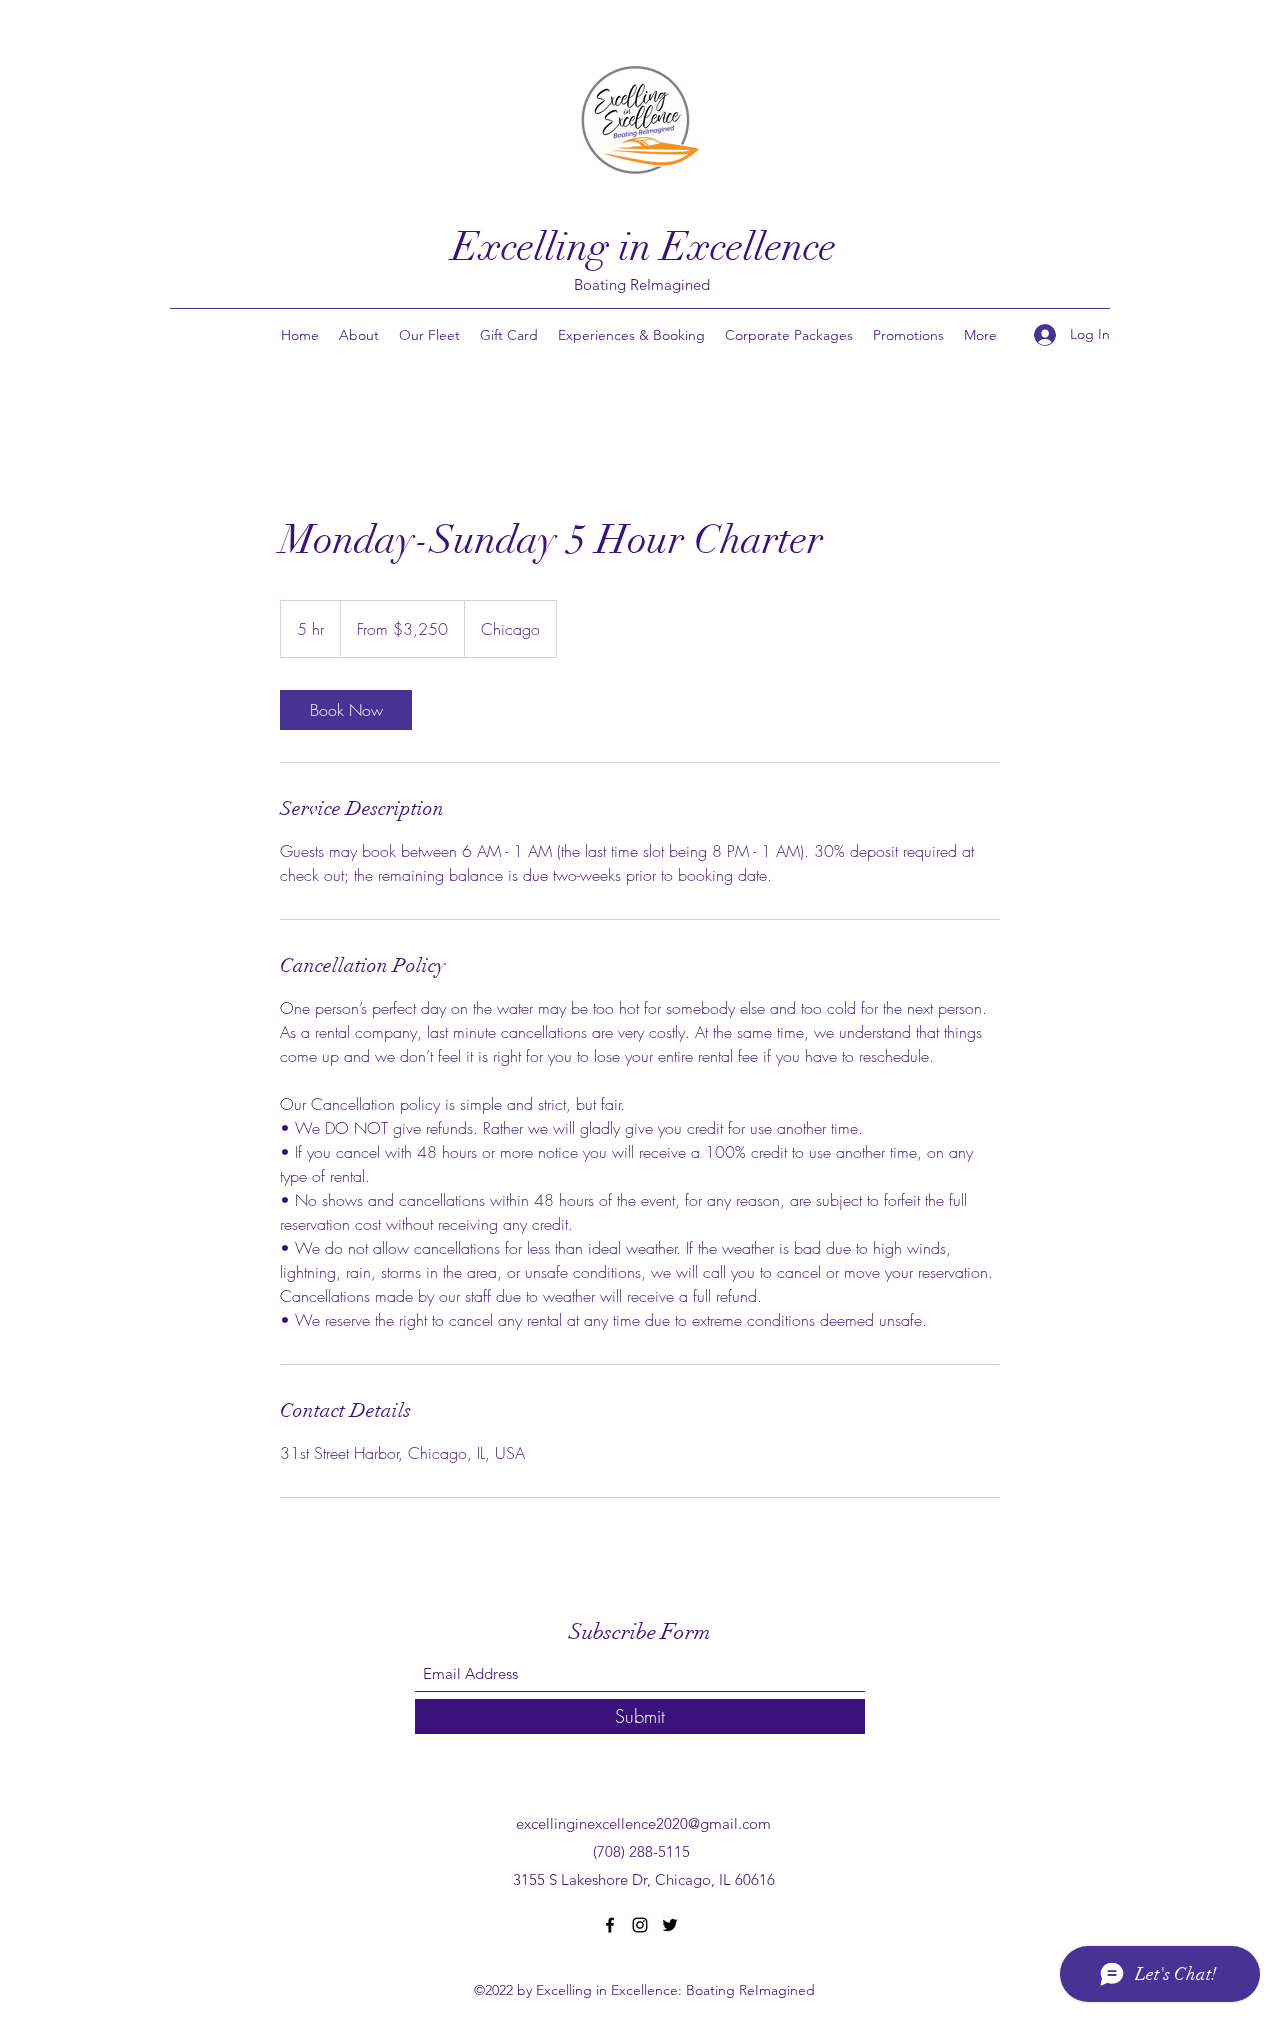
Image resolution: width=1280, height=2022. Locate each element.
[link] (346, 710)
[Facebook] (610, 1925)
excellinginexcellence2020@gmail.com (643, 1823)
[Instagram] (640, 1925)
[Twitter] (670, 1925)
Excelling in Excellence (644, 247)
